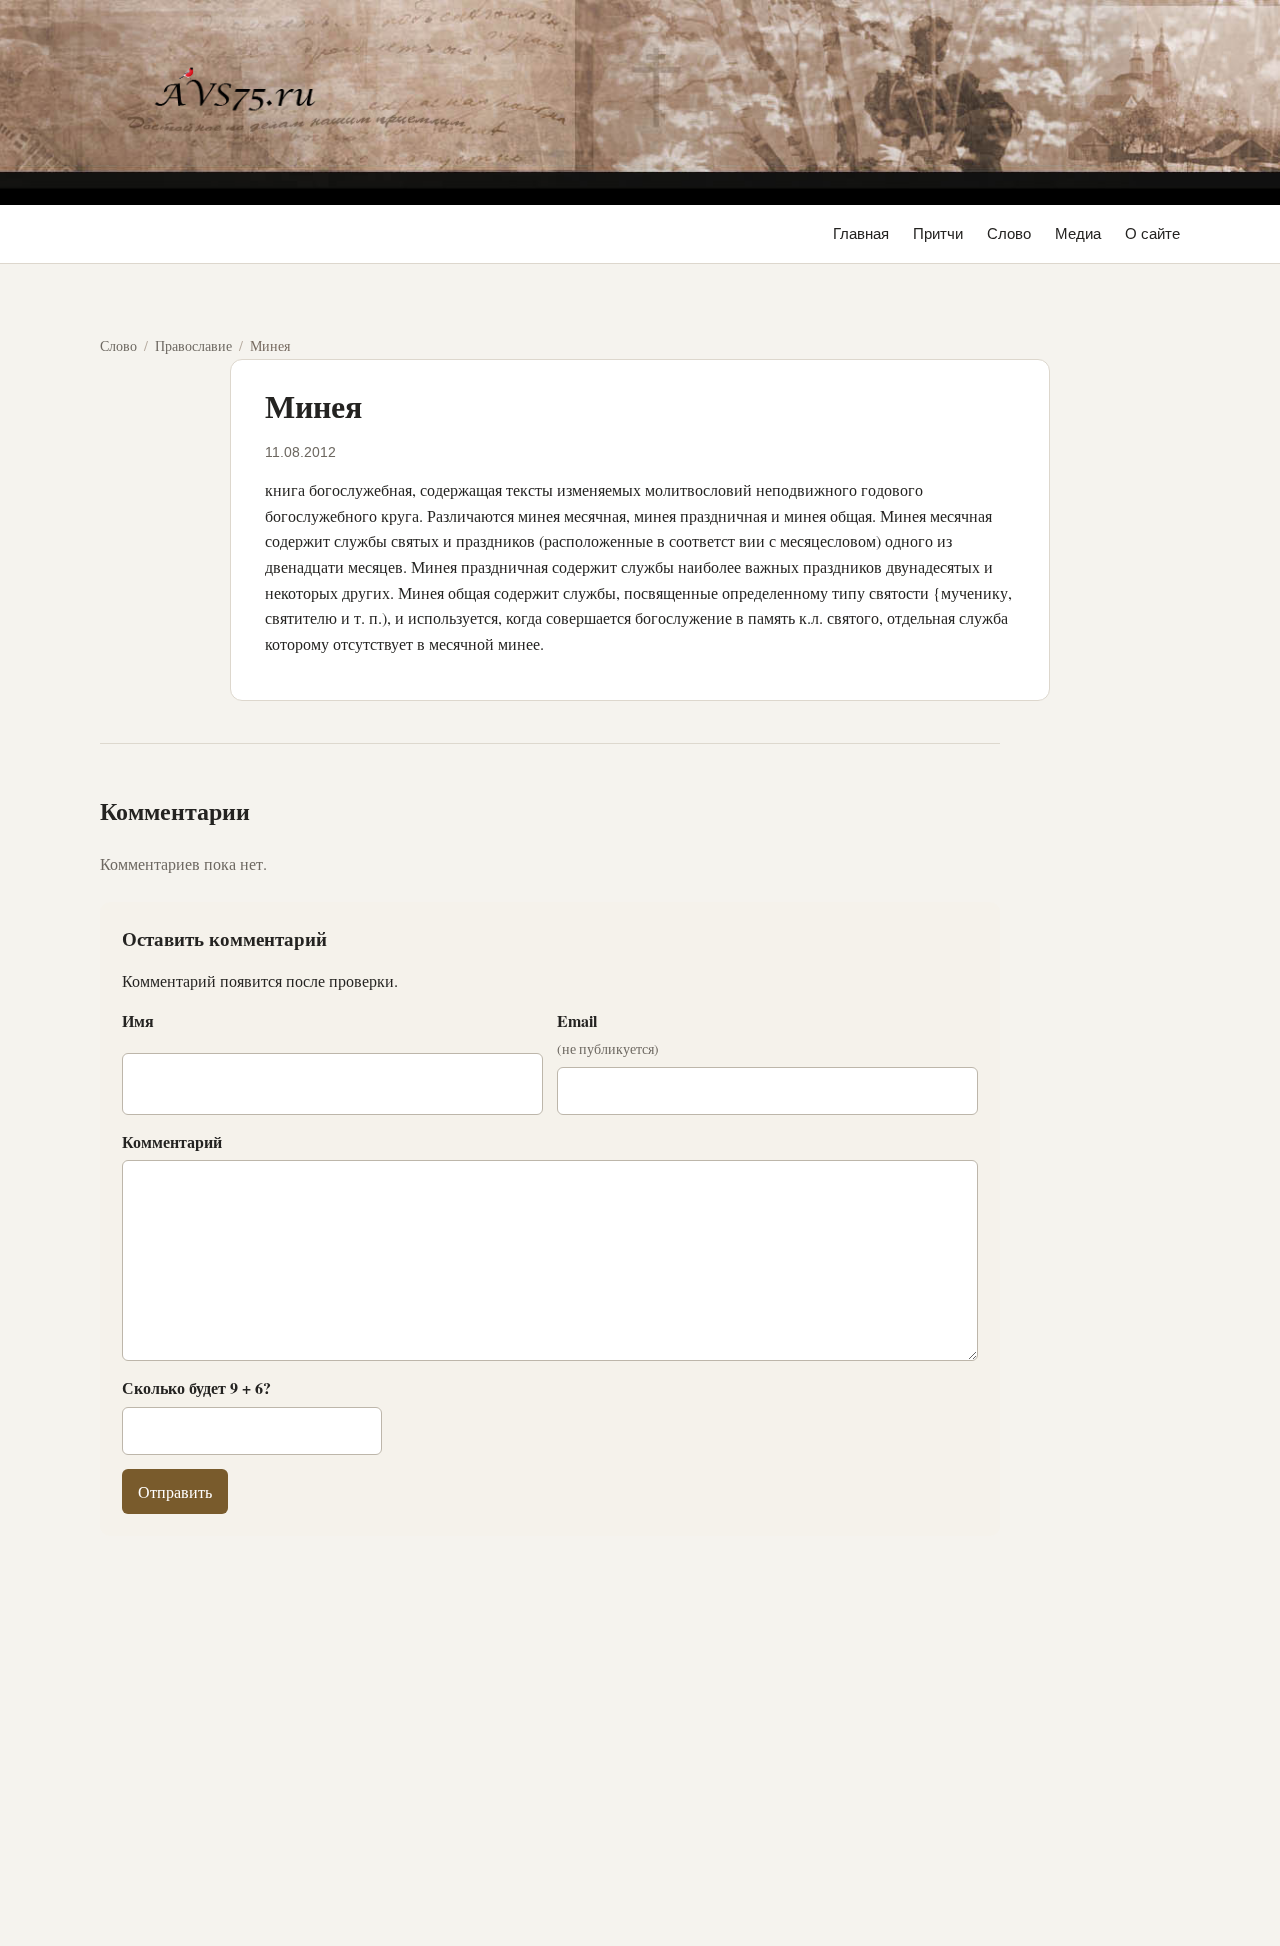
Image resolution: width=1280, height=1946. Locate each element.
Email (608, 1034)
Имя (138, 1020)
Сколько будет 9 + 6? (196, 1387)
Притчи (938, 233)
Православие (193, 345)
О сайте (1152, 233)
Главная (861, 233)
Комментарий (172, 1141)
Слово (1009, 233)
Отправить (175, 1491)
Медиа (1078, 233)
